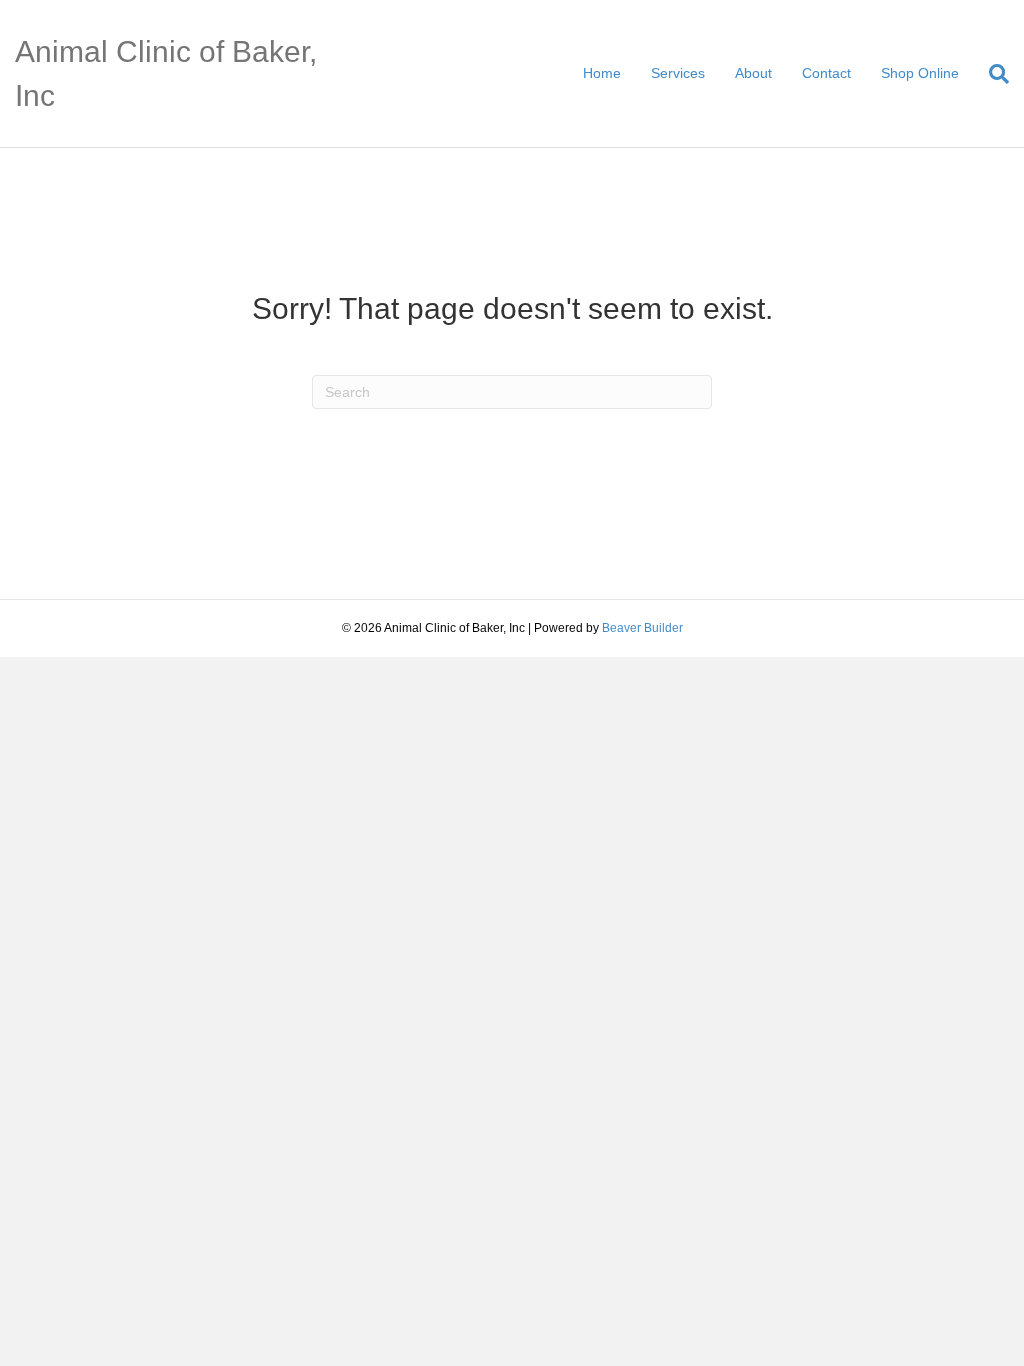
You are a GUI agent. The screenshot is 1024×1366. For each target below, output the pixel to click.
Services (678, 73)
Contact (826, 73)
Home (602, 73)
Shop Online (920, 73)
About (753, 73)
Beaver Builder (642, 628)
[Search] (991, 74)
